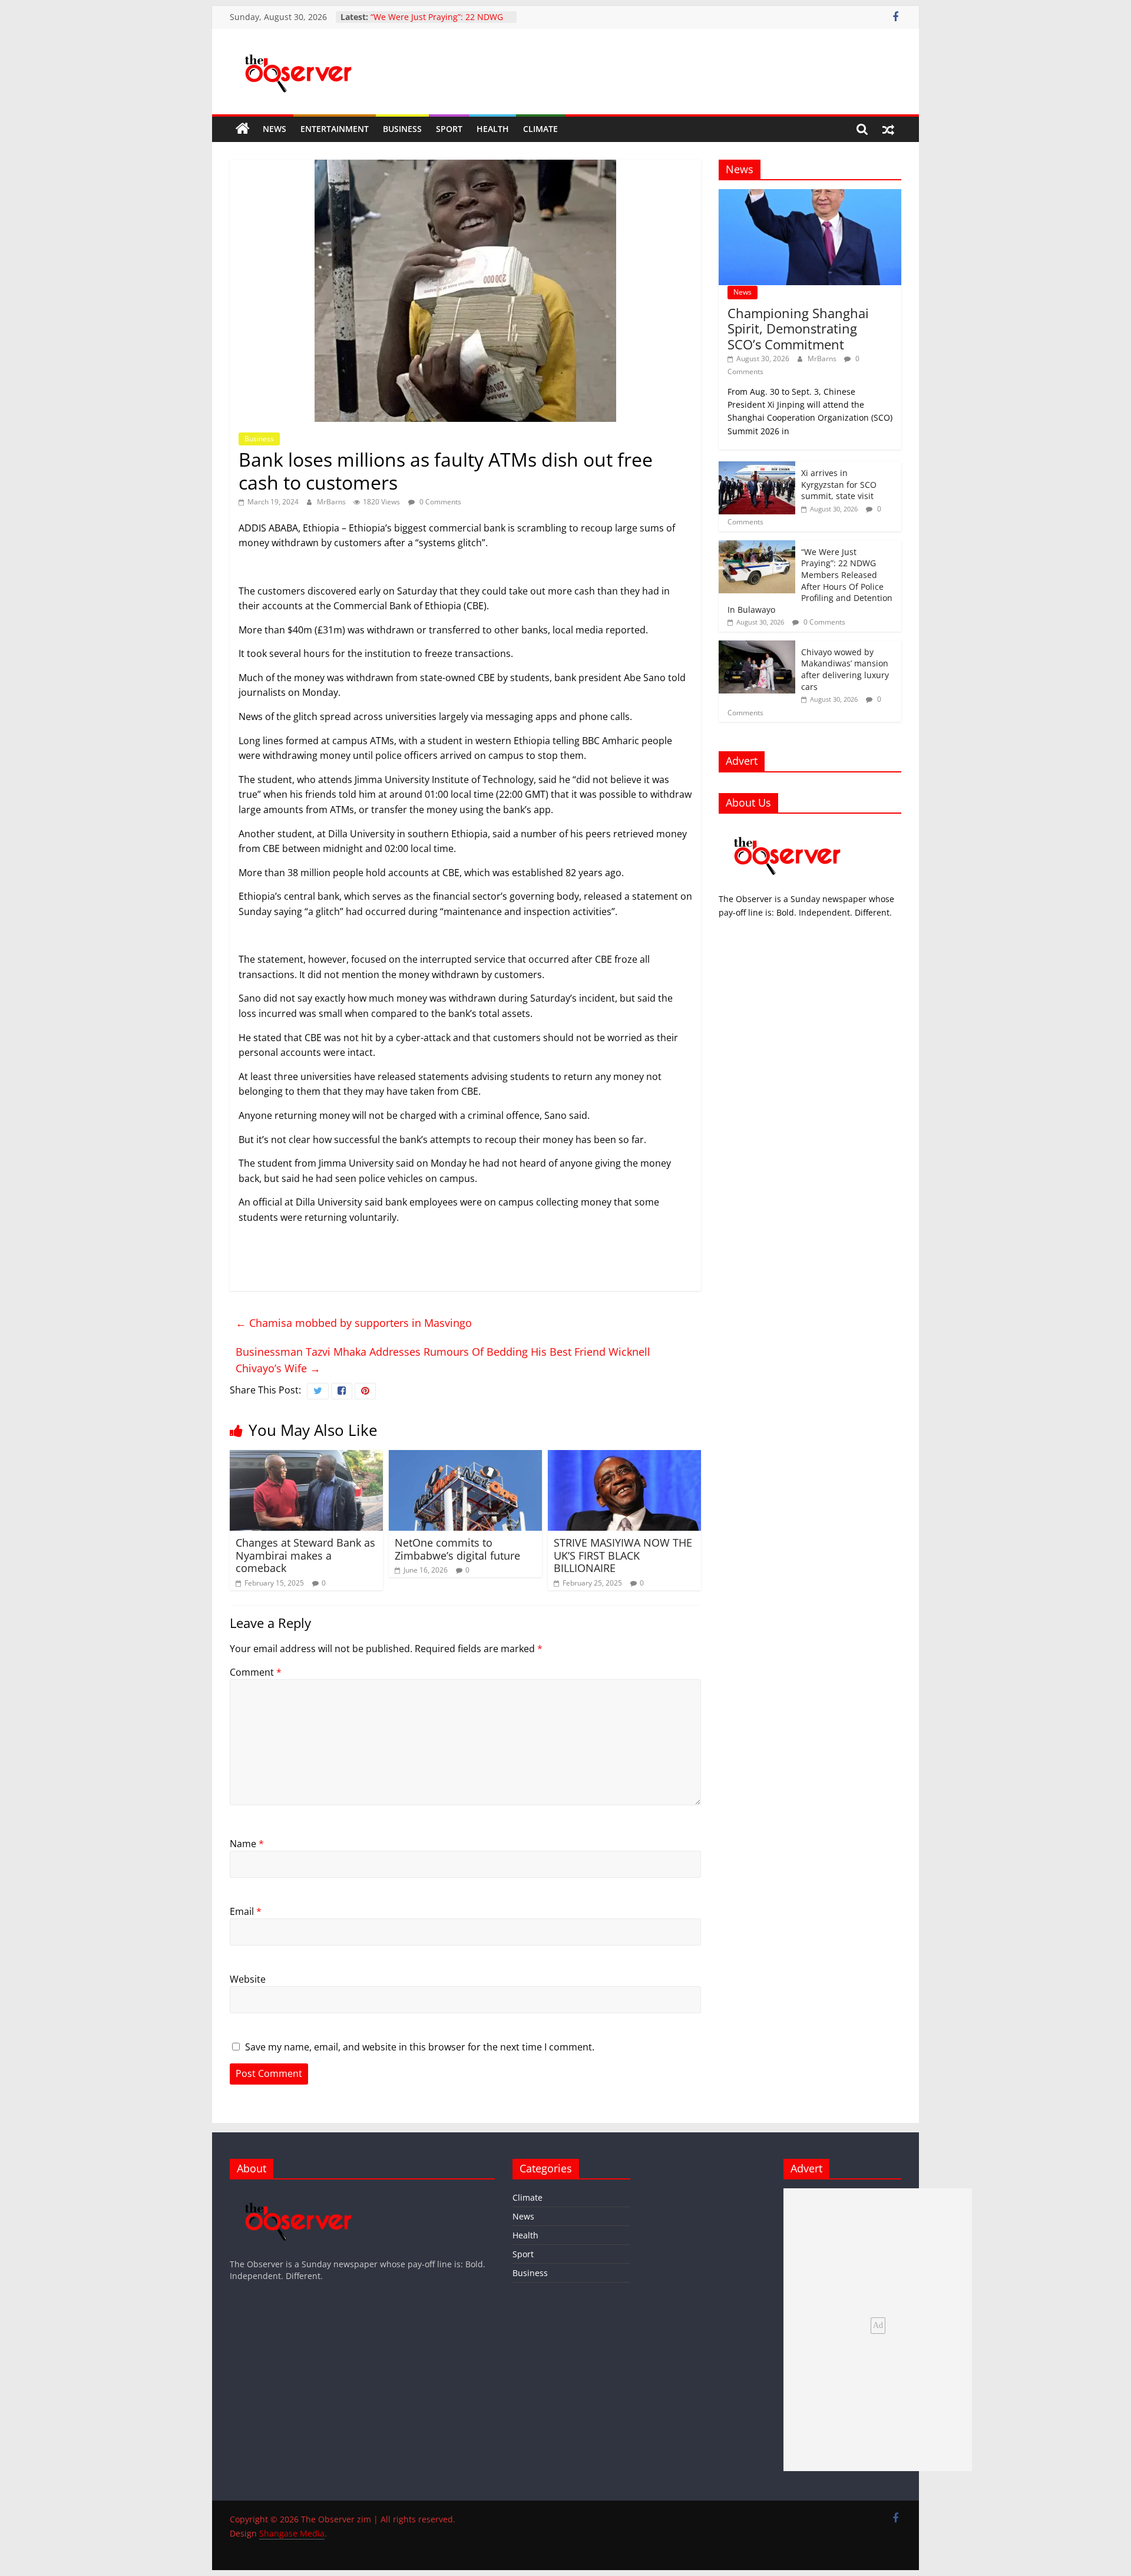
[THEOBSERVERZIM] (788, 829)
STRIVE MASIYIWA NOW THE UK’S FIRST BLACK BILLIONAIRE (623, 1555)
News (275, 129)
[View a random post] (888, 129)
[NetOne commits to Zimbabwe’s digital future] (465, 1457)
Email (246, 1911)
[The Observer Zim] (243, 129)
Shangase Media (292, 2533)
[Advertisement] (465, 936)
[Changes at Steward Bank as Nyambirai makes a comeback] (306, 1457)
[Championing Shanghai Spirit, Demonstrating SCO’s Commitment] (810, 195)
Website (248, 1979)
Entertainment (335, 129)
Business (402, 129)
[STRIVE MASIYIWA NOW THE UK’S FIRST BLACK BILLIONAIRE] (624, 1457)
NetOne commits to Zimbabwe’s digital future (457, 1549)
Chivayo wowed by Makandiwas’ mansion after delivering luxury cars (845, 669)
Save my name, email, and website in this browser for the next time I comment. (420, 2047)
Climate (540, 129)
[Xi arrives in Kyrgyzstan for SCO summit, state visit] (757, 468)
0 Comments (439, 502)
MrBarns (332, 502)
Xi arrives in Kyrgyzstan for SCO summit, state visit (839, 484)
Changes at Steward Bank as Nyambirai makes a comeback (305, 1555)
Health (493, 129)
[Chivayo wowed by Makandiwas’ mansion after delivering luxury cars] (757, 647)
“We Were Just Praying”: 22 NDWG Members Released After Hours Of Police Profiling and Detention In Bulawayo (810, 581)
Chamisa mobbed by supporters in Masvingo (354, 1323)
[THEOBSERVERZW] (299, 2194)
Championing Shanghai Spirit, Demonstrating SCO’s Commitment (798, 328)
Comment (256, 1672)
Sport (449, 129)
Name (247, 1844)
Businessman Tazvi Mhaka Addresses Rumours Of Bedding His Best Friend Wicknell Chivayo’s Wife (443, 1360)
